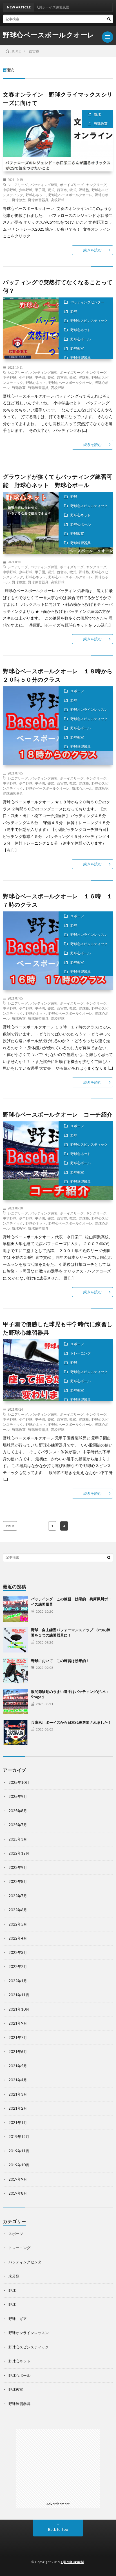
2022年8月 (18, 1881)
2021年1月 (18, 2123)
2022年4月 (18, 1938)
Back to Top (58, 2529)
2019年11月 (19, 2151)
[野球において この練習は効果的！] (15, 1671)
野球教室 (101, 124)
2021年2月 (18, 2108)
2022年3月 (18, 1952)
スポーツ (77, 691)
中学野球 (10, 190)
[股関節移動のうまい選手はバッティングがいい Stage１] (15, 1702)
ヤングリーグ (96, 185)
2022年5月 (18, 1924)
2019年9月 (18, 2179)
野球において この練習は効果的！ (60, 1661)
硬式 (51, 190)
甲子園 (40, 190)
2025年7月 (18, 1825)
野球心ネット (36, 195)
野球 (97, 114)
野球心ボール (81, 339)
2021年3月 (18, 2094)
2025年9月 (18, 1796)
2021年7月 (18, 2038)
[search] (109, 19)
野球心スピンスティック (89, 321)
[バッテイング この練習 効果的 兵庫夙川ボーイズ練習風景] (15, 1609)
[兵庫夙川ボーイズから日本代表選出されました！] (15, 1732)
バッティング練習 (44, 185)
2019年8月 (18, 2193)
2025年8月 (18, 1811)
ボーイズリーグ (72, 185)
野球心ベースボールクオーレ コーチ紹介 (58, 1114)
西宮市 (62, 190)
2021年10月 (19, 2009)
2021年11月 (19, 1995)
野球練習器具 (38, 200)
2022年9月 (18, 1867)
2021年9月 (18, 2023)
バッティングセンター (87, 302)
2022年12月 (19, 1853)
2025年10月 (19, 1782)
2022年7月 (18, 1896)
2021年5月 (18, 2066)
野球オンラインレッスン (89, 710)
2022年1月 (18, 1981)
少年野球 (26, 190)
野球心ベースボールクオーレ (49, 35)
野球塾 (84, 190)
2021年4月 (18, 2080)
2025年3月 (18, 1839)
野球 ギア (18, 2319)
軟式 (73, 190)
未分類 (14, 2276)
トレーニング (81, 1353)
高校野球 (58, 200)
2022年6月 (18, 1910)
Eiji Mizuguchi (72, 2562)
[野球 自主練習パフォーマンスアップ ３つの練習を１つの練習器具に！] (15, 1640)
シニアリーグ (18, 185)
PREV (10, 1526)
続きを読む (92, 250)
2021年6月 (18, 2052)
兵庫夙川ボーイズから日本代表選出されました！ (71, 1722)
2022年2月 (18, 1967)
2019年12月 (19, 2137)
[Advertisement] (58, 2464)
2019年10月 (19, 2165)
